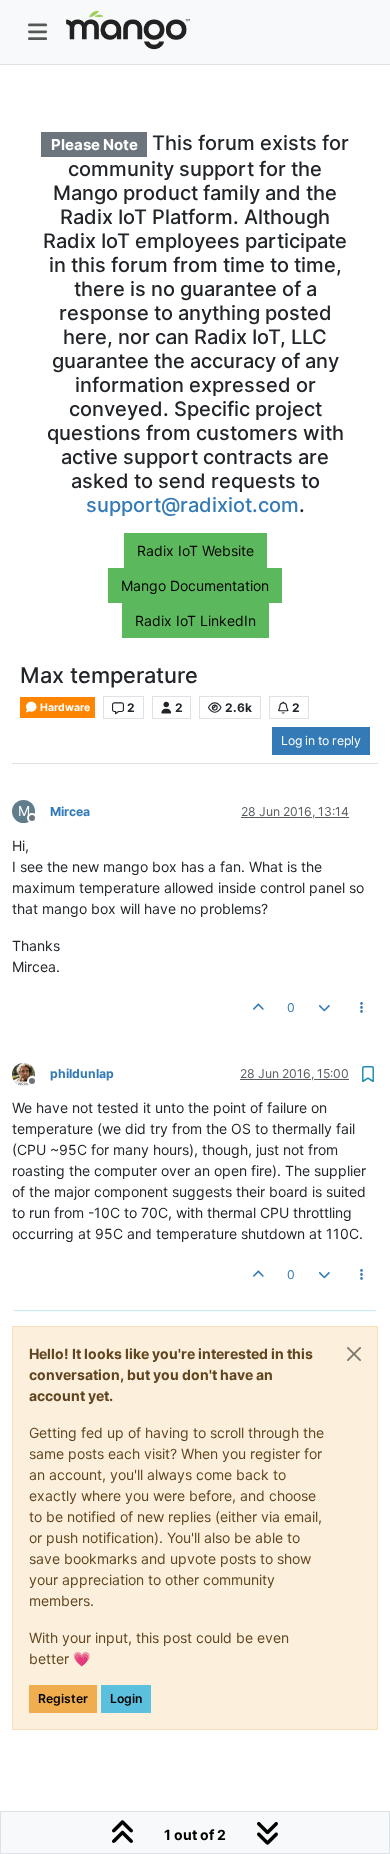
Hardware (64, 707)
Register (63, 1698)
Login (126, 1698)
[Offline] (31, 1072)
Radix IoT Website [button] (195, 550)
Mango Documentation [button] (195, 585)
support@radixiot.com (192, 505)
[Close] (354, 1354)
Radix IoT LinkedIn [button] (195, 620)
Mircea (70, 811)
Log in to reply (321, 740)
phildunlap (82, 1073)
